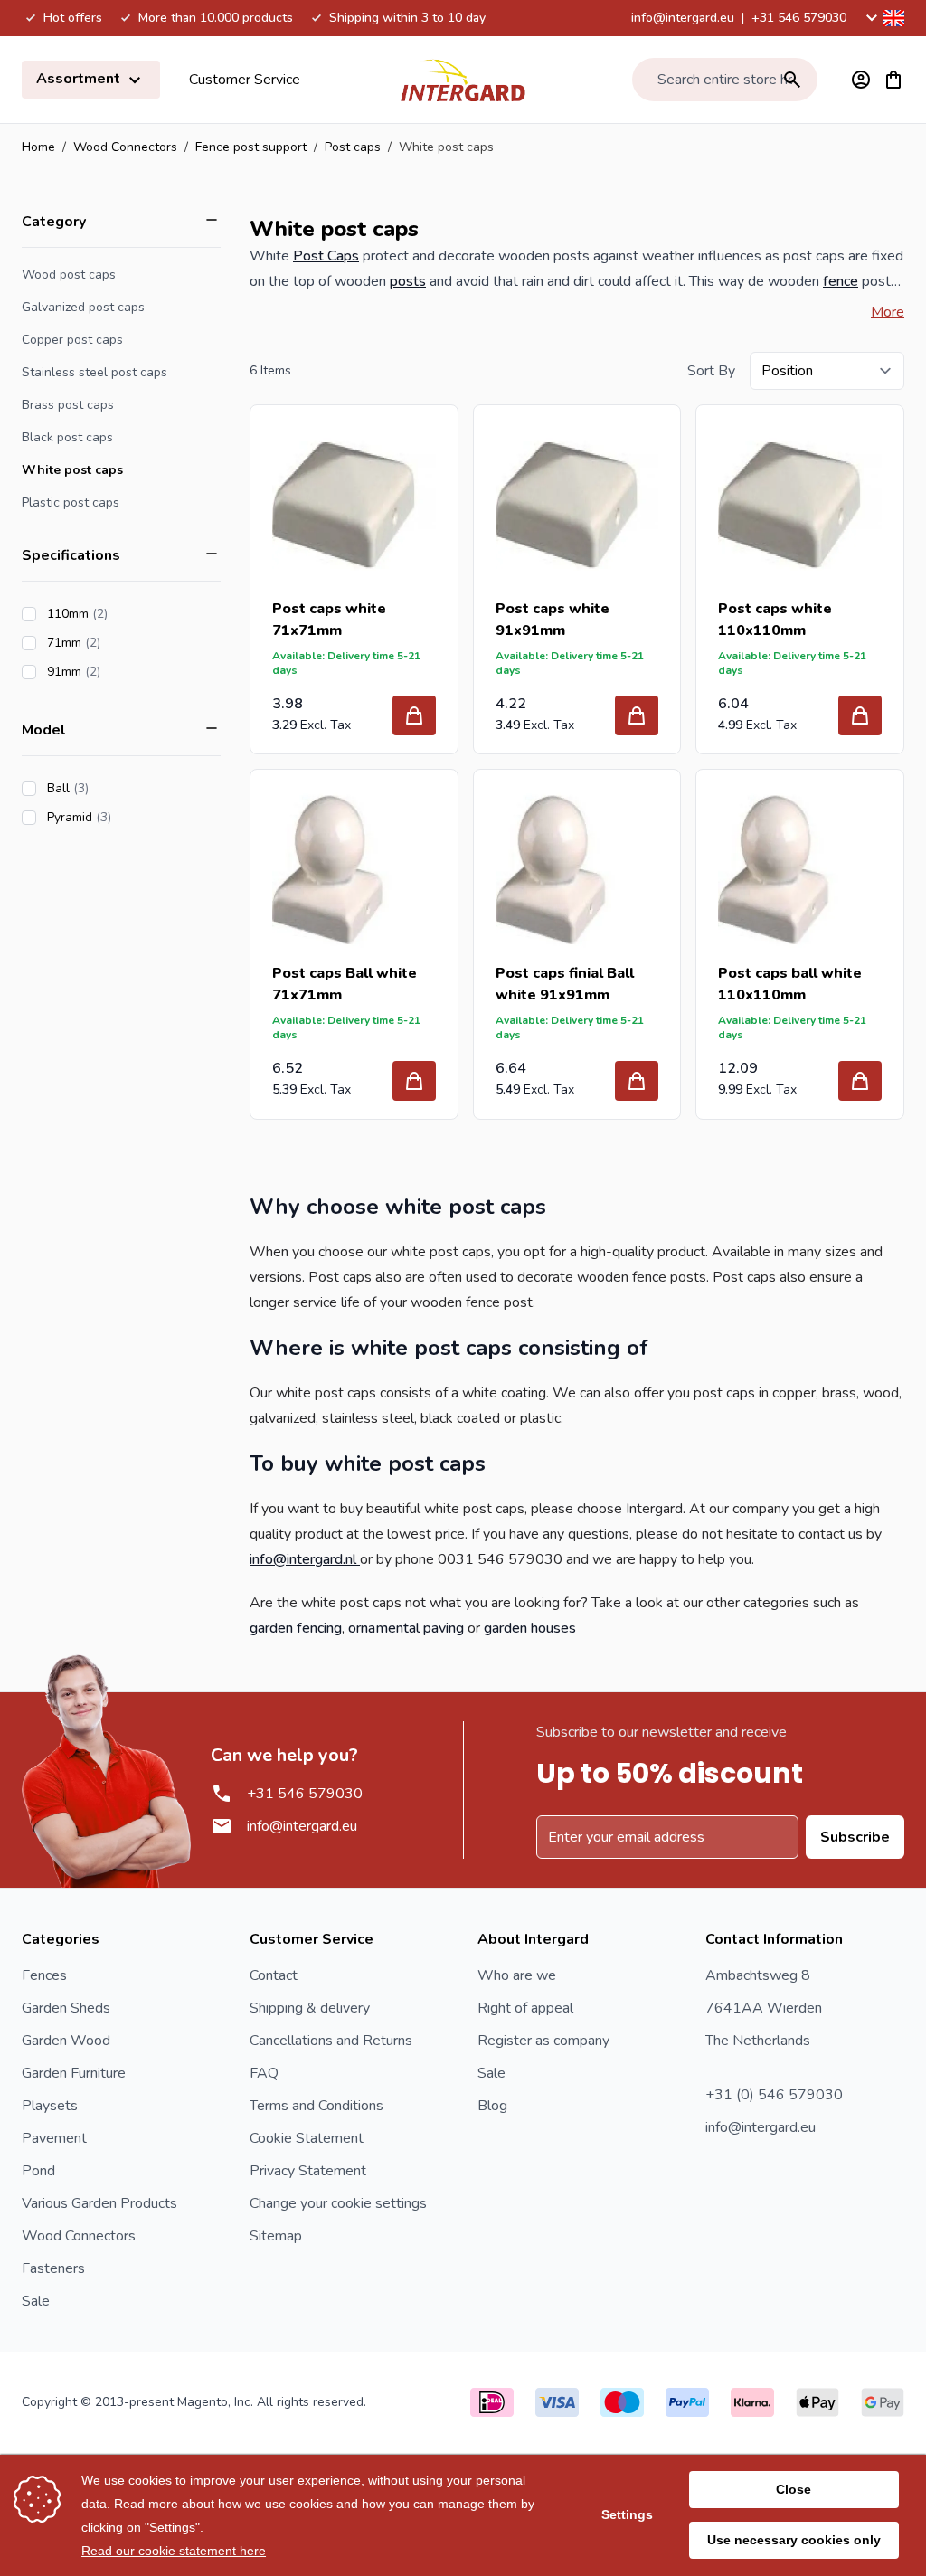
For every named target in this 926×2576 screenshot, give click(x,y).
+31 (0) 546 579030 (774, 2095)
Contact (274, 1975)
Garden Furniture (74, 2073)
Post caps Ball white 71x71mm (345, 984)
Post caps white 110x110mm (775, 620)
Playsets (50, 2106)
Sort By (711, 371)
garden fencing (296, 1628)
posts (408, 281)
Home (38, 147)
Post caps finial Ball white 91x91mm (565, 984)
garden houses (530, 1628)
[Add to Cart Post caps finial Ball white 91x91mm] (637, 1081)
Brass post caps (68, 405)
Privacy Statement (308, 2171)
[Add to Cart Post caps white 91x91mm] (637, 715)
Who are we (517, 1975)
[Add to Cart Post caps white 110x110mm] (860, 715)
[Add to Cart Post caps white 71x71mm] (414, 715)
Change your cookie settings (338, 2203)
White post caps (72, 470)
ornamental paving (406, 1628)
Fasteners (53, 2268)
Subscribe (855, 1837)
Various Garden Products (99, 2203)
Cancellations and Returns (331, 2041)
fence (841, 281)
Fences (44, 1975)
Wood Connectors (125, 147)
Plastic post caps (71, 502)
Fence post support (251, 147)
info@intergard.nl (305, 1559)
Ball (119, 788)
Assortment (80, 79)
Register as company (543, 2041)
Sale (36, 2301)
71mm (125, 643)
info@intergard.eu (683, 18)
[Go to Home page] (463, 80)
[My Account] (861, 80)
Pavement (54, 2138)
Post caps (353, 147)
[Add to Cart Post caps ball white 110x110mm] (860, 1081)
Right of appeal (525, 2008)
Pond (38, 2171)
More (888, 312)
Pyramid (130, 817)
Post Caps (326, 256)
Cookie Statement (307, 2138)
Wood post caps (69, 275)
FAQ (264, 2073)
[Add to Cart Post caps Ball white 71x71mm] (414, 1081)
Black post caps (67, 437)
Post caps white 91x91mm (553, 620)
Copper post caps (72, 340)
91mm (125, 672)
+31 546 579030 (799, 18)
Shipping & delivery (310, 2008)
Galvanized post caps (83, 307)
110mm (128, 614)
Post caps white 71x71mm (329, 620)
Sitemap (276, 2236)
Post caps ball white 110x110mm (790, 984)
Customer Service (245, 80)
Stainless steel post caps (94, 372)
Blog (492, 2106)
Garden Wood (66, 2041)
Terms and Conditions (317, 2106)
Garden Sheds (66, 2008)
